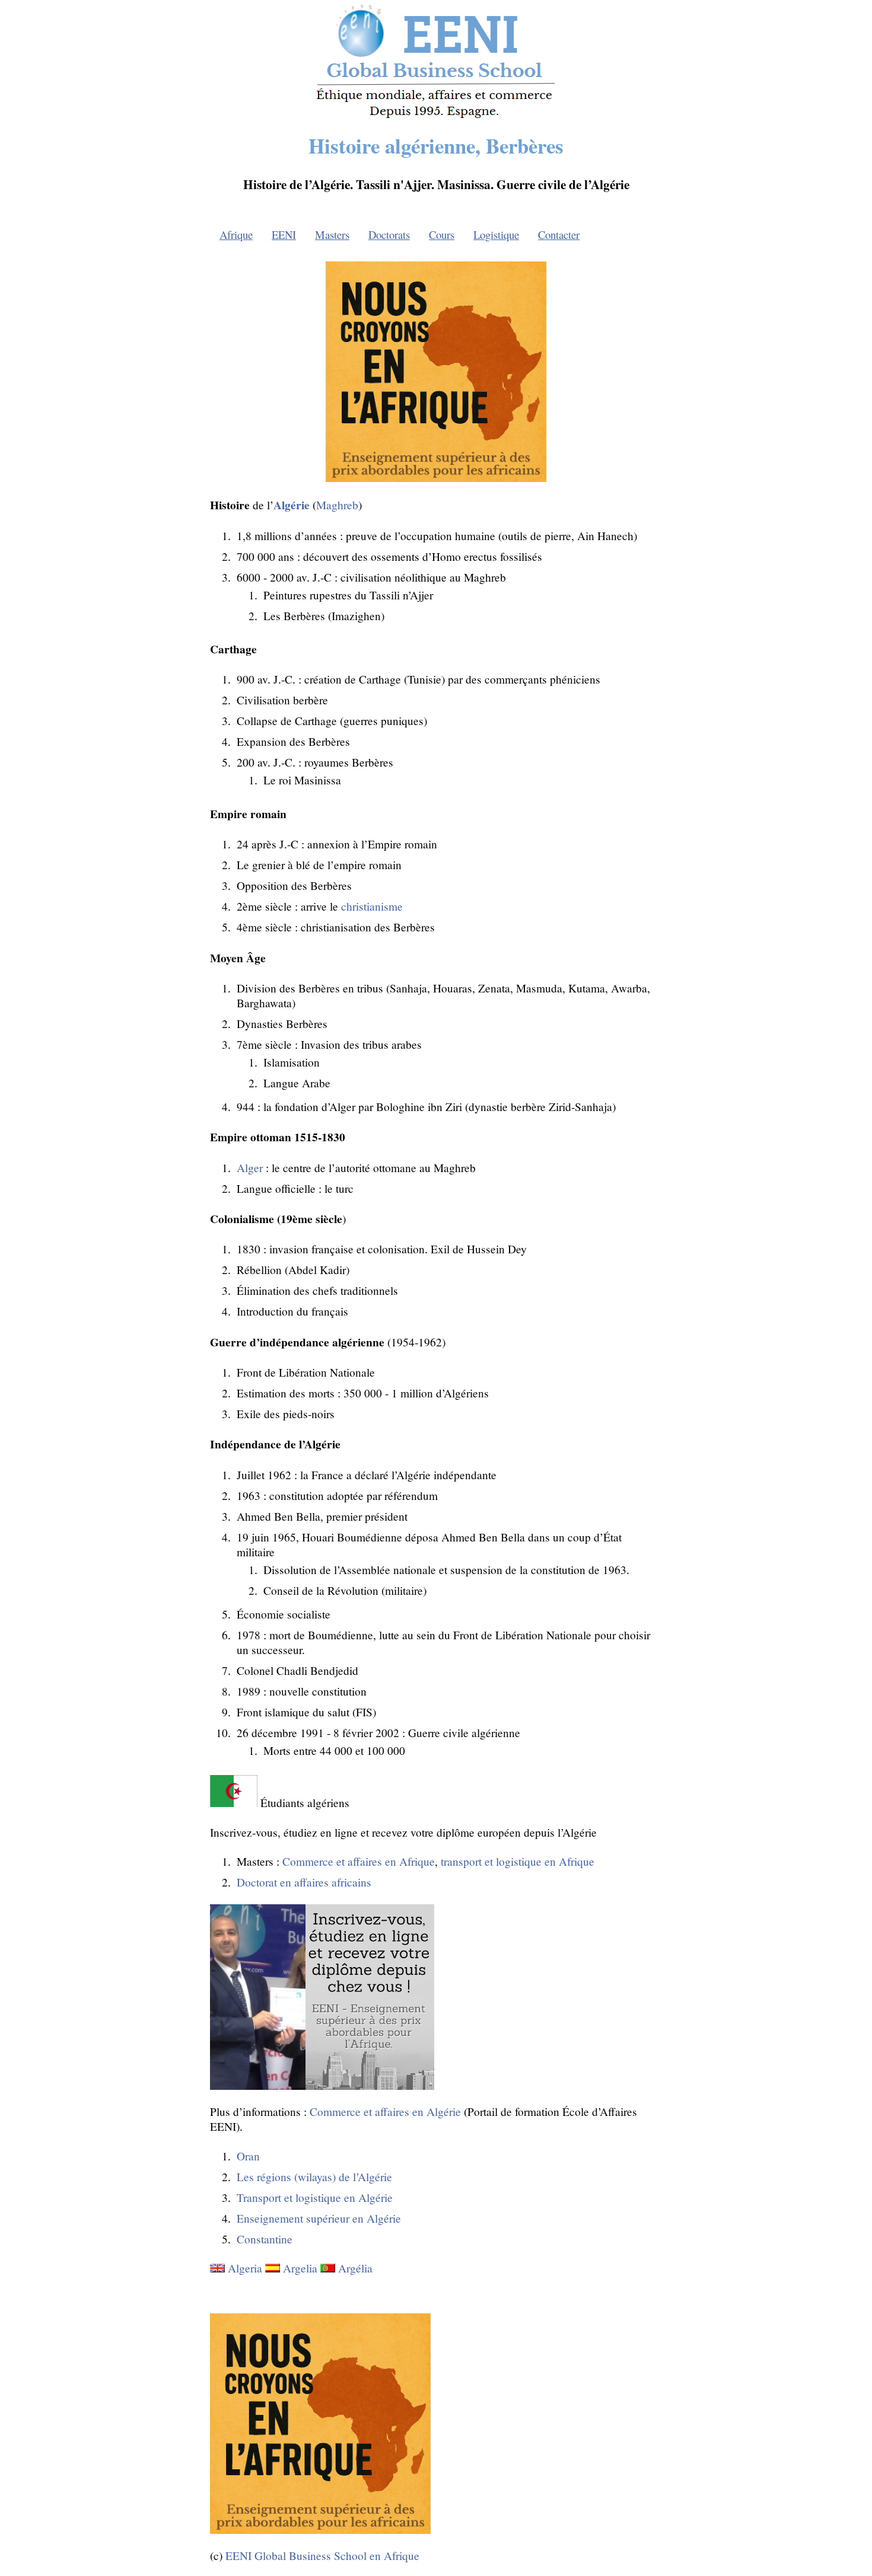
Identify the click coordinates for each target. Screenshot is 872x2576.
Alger (250, 1168)
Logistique (496, 234)
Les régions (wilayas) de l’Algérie (314, 2177)
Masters (332, 234)
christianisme (372, 906)
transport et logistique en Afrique (518, 1861)
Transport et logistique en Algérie (315, 2197)
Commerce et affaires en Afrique (359, 1861)
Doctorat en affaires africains (304, 1882)
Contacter (559, 234)
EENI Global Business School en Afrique (322, 2556)
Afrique (236, 234)
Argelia (300, 2268)
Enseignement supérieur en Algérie (319, 2218)
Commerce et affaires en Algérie (385, 2111)
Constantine (265, 2239)
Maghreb (337, 505)
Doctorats (389, 234)
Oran (248, 2156)
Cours (442, 234)
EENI (284, 234)
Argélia (355, 2268)
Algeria (245, 2268)
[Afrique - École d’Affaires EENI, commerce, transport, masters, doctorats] (436, 118)
